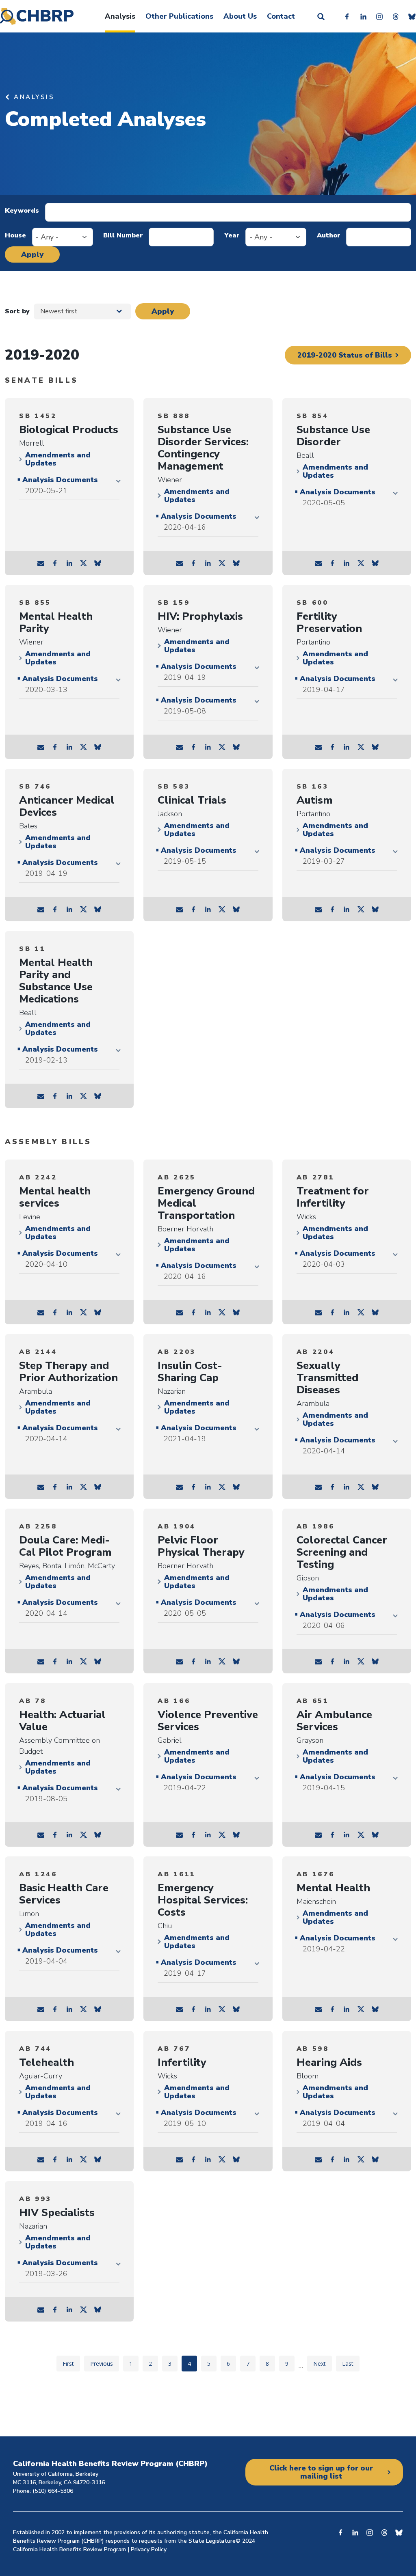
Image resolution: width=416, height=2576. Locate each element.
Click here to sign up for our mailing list (321, 2472)
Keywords (22, 211)
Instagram (379, 16)
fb (55, 563)
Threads (396, 16)
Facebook (347, 16)
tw (84, 563)
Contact (281, 16)
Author (329, 235)
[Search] (321, 16)
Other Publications (179, 16)
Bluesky (412, 16)
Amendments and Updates (58, 459)
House (15, 235)
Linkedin (363, 16)
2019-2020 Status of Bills (345, 355)
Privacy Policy (149, 2549)
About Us (240, 16)
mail (41, 563)
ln (69, 563)
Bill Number (123, 235)
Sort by (17, 311)
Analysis (120, 16)
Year (232, 235)
